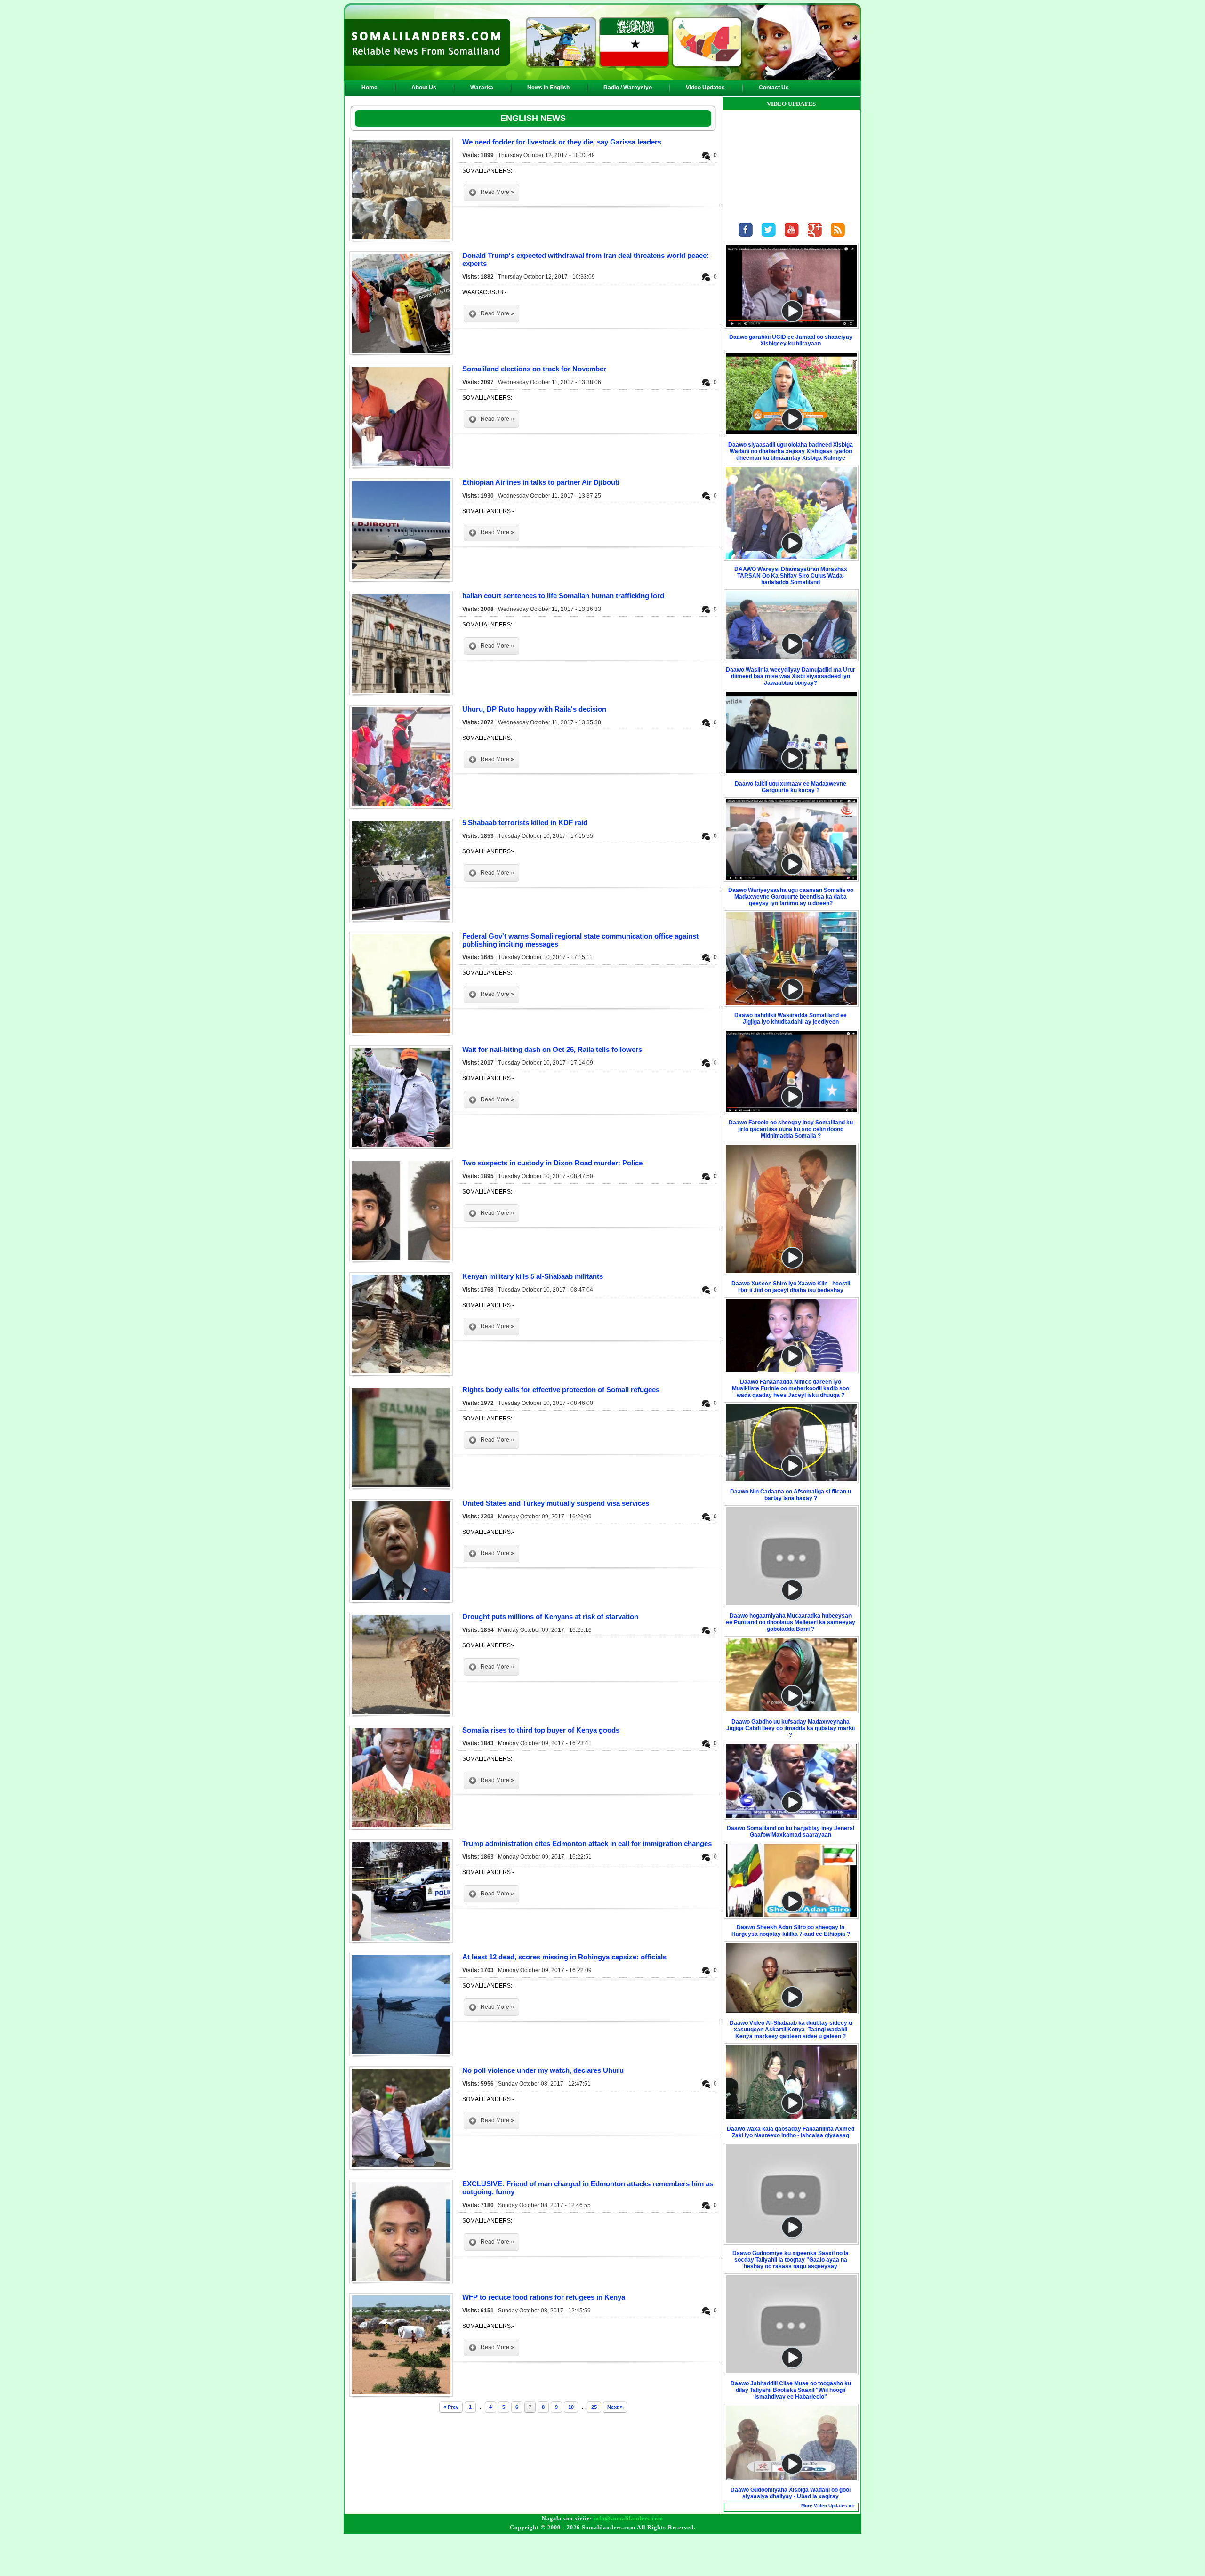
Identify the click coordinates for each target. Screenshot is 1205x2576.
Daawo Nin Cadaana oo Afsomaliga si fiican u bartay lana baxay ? (791, 1495)
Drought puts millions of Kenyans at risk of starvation (550, 1617)
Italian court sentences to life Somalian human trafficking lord (563, 596)
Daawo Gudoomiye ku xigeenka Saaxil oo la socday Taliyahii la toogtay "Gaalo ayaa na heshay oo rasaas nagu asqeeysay (791, 2260)
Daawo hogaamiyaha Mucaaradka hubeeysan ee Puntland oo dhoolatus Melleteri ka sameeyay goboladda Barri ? (791, 1622)
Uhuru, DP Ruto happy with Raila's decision (534, 709)
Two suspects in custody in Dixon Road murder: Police (552, 1163)
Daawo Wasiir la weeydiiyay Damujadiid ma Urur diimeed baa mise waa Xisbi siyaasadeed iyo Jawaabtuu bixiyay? (791, 676)
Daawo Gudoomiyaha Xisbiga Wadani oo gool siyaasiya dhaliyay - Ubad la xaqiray (791, 2493)
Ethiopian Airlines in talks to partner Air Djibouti (541, 482)
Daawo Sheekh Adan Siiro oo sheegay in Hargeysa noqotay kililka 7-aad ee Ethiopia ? (791, 1931)
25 (594, 2407)
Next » (615, 2407)
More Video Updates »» (828, 2506)
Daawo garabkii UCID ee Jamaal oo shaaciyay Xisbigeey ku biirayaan (791, 340)
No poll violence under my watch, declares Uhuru (543, 2070)
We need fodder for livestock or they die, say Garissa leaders (562, 142)
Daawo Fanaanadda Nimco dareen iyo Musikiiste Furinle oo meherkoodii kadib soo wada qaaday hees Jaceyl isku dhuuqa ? (791, 1388)
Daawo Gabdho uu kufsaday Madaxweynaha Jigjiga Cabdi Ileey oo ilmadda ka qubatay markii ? (791, 1728)
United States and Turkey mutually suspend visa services (556, 1503)
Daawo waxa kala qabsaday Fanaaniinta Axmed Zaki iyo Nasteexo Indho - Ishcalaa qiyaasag (791, 2132)
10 (571, 2407)
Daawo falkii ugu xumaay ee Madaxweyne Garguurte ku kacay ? (791, 787)
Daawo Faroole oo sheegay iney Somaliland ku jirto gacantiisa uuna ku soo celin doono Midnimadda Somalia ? (791, 1129)
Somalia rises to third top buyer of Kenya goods (541, 1730)
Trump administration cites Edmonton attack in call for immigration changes (587, 1843)
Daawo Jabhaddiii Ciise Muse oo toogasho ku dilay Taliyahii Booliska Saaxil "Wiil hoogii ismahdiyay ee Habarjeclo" (791, 2390)
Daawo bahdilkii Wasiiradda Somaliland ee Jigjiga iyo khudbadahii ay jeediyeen (791, 1019)
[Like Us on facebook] (746, 239)
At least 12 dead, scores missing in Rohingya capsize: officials (564, 1957)
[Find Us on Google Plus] (815, 239)
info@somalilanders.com (628, 2519)
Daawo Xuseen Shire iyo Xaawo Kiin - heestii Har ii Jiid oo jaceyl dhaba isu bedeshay (791, 1287)
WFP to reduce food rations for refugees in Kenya (544, 2297)
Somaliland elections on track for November (534, 369)
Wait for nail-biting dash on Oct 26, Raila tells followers (552, 1049)
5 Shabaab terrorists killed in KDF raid (525, 823)
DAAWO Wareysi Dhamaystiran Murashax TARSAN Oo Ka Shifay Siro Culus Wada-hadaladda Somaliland (791, 576)
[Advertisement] (602, 2555)
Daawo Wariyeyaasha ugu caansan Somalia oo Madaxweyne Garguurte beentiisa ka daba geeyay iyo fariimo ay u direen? (791, 897)
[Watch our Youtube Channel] (792, 239)
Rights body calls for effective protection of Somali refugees (561, 1390)
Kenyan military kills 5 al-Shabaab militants (533, 1276)
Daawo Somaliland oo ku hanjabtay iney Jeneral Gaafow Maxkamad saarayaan (791, 1831)
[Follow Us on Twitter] (769, 239)
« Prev (451, 2407)
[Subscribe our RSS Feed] (838, 239)
